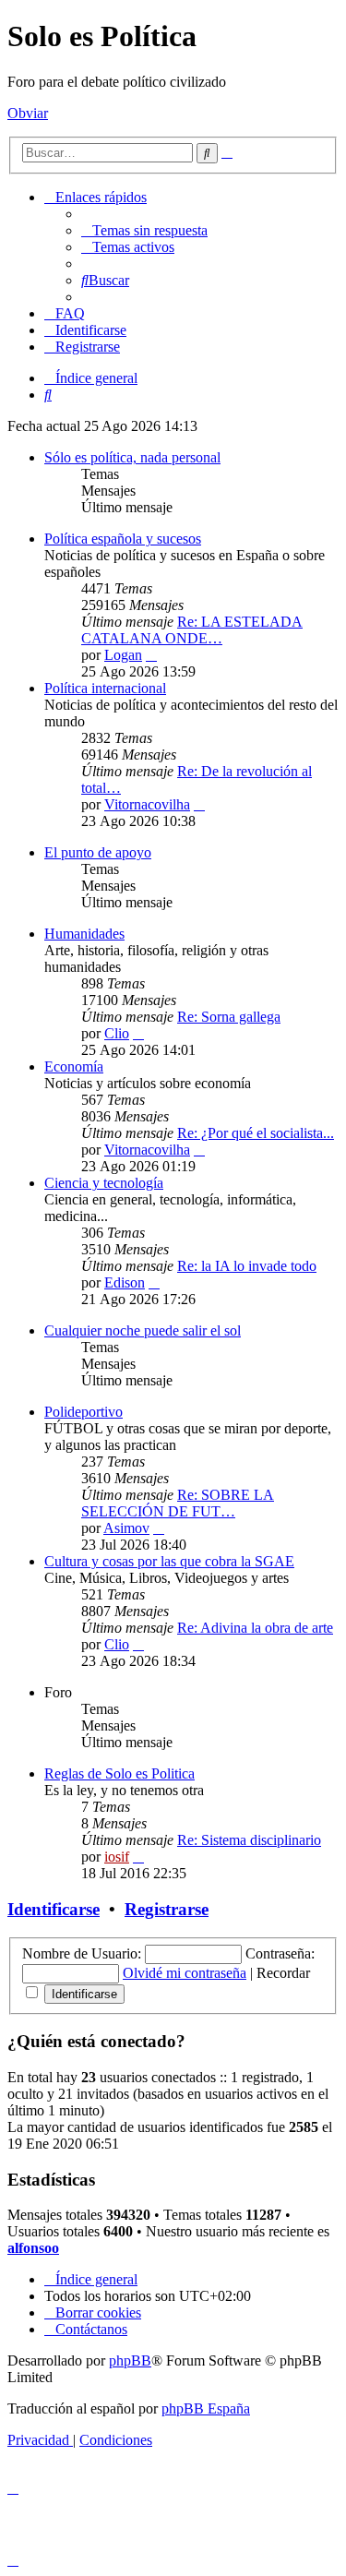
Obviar (28, 113)
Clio (117, 1033)
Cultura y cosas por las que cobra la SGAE (169, 1561)
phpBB (130, 2360)
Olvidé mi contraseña (185, 1973)
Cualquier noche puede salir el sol (143, 1330)
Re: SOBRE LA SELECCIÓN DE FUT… (178, 1503)
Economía (74, 1066)
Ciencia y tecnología (104, 1183)
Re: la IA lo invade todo (247, 1266)
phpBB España (206, 2408)
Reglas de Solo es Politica (119, 1773)
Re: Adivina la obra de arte (255, 1628)
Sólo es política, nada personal (132, 457)
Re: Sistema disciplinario (249, 1840)
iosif (117, 1857)
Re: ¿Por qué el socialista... (256, 1133)
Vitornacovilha (147, 804)
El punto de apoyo (98, 852)
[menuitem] (144, 230)
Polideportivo (84, 1412)
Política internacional (105, 688)
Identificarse (54, 1909)
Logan (123, 655)
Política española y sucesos (123, 539)
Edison (125, 1282)
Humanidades (84, 934)
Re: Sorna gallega (229, 1017)
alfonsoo (33, 2248)
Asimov (126, 1528)
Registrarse (167, 1909)
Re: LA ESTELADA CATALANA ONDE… (192, 630)
